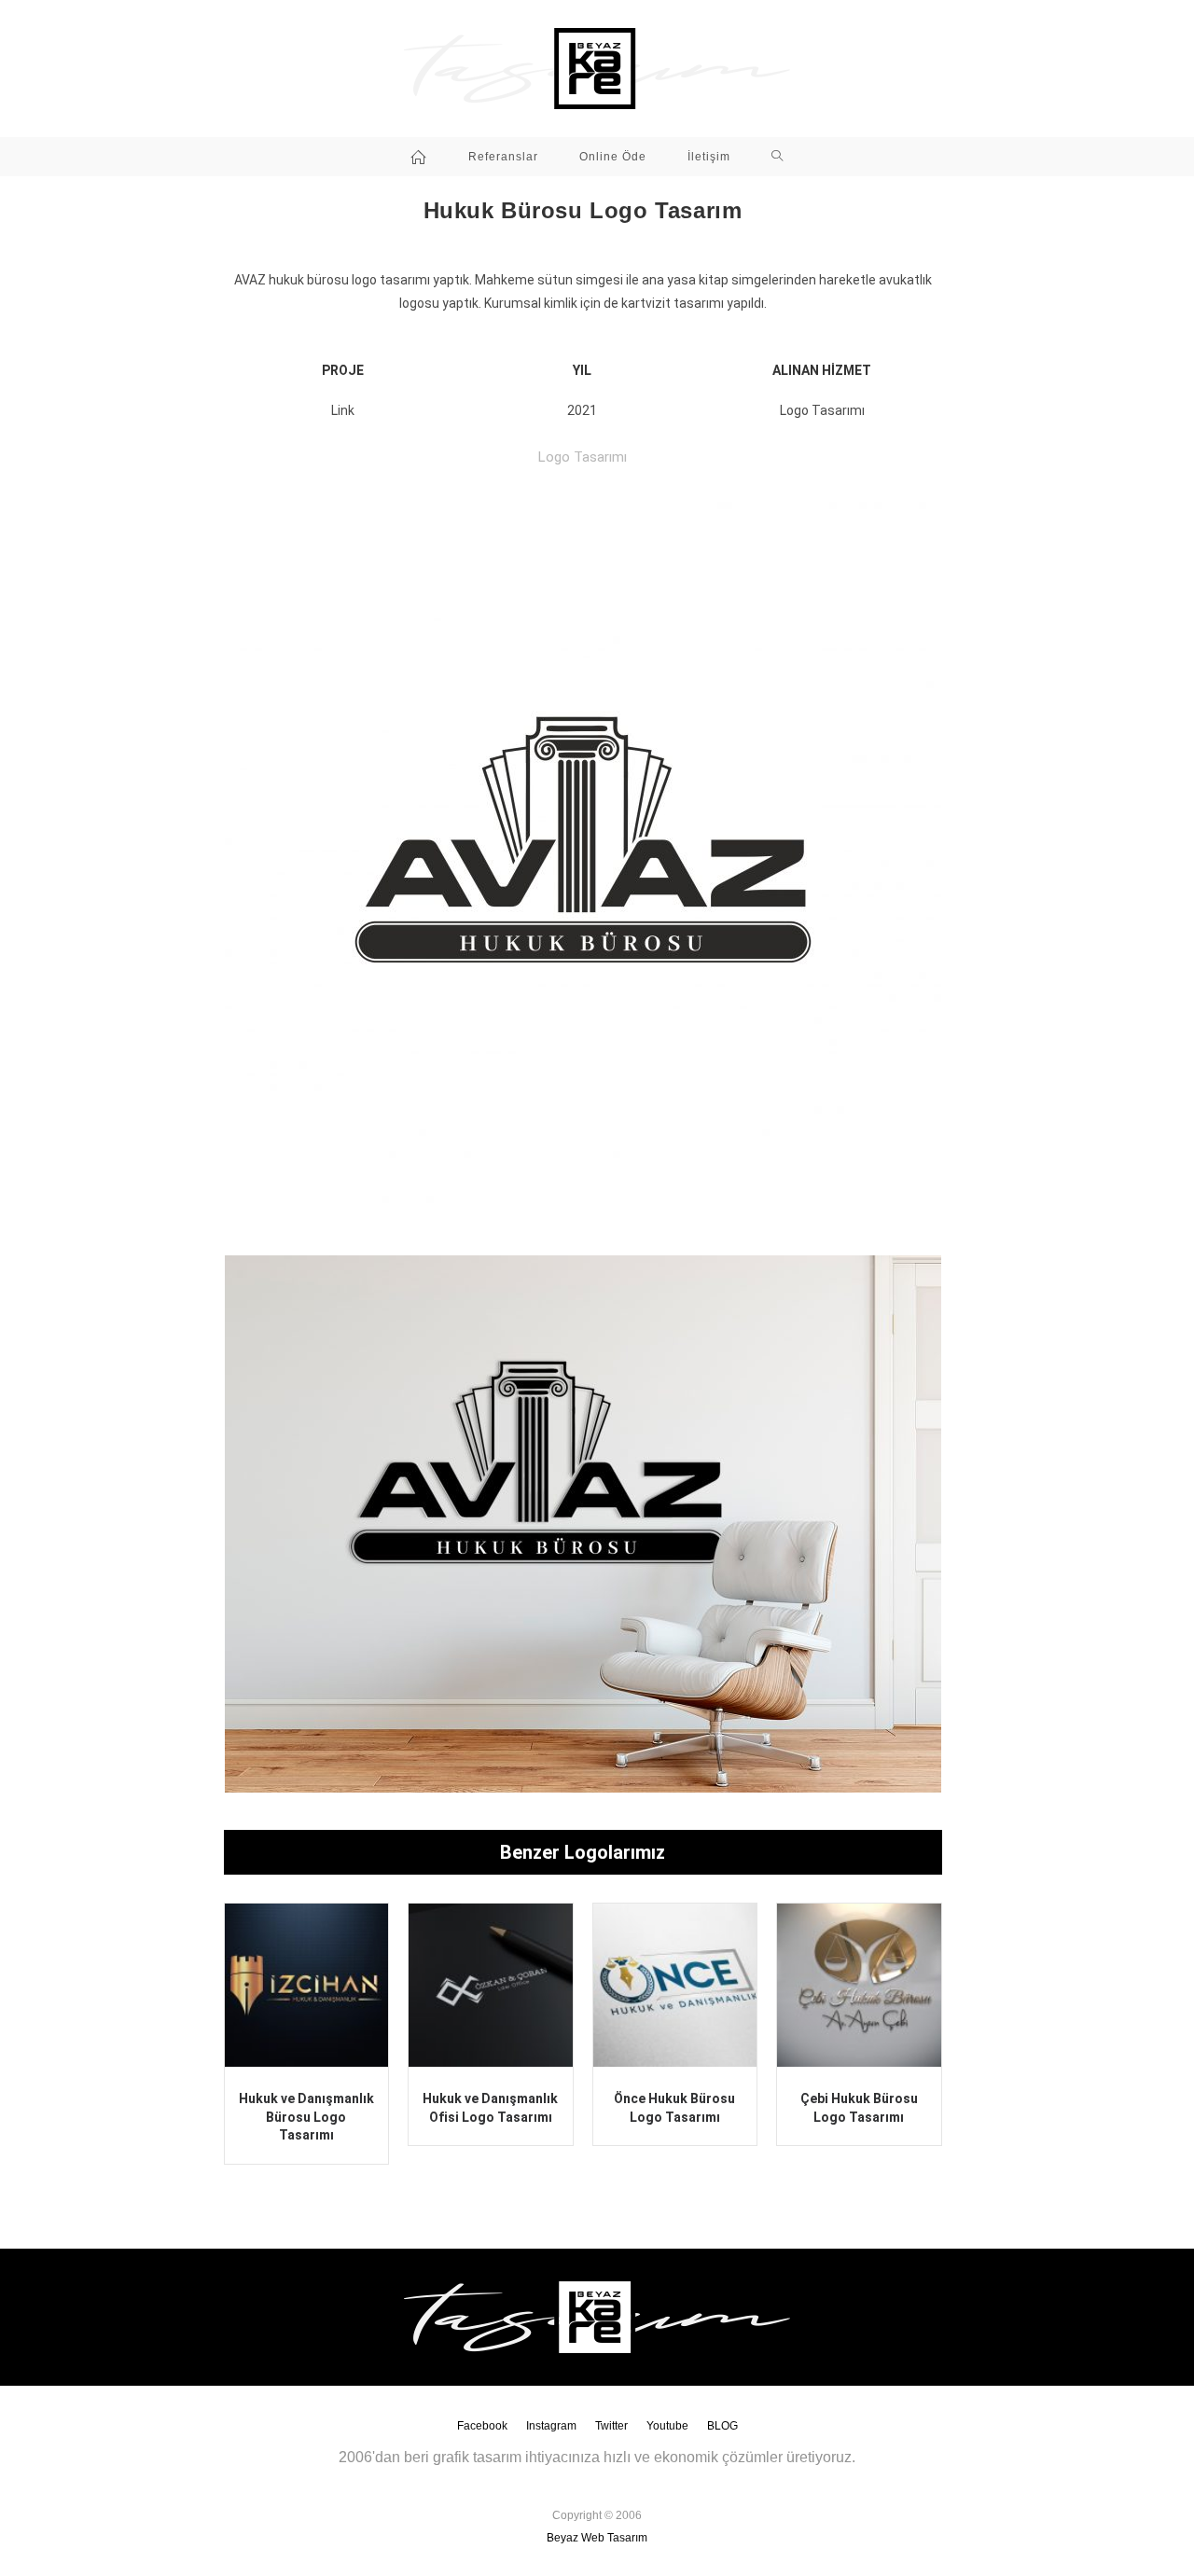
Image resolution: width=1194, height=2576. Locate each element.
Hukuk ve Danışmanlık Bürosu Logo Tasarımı (306, 2117)
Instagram (551, 2426)
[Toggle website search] (777, 157)
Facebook (482, 2426)
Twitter (611, 2426)
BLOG (722, 2426)
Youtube (667, 2426)
